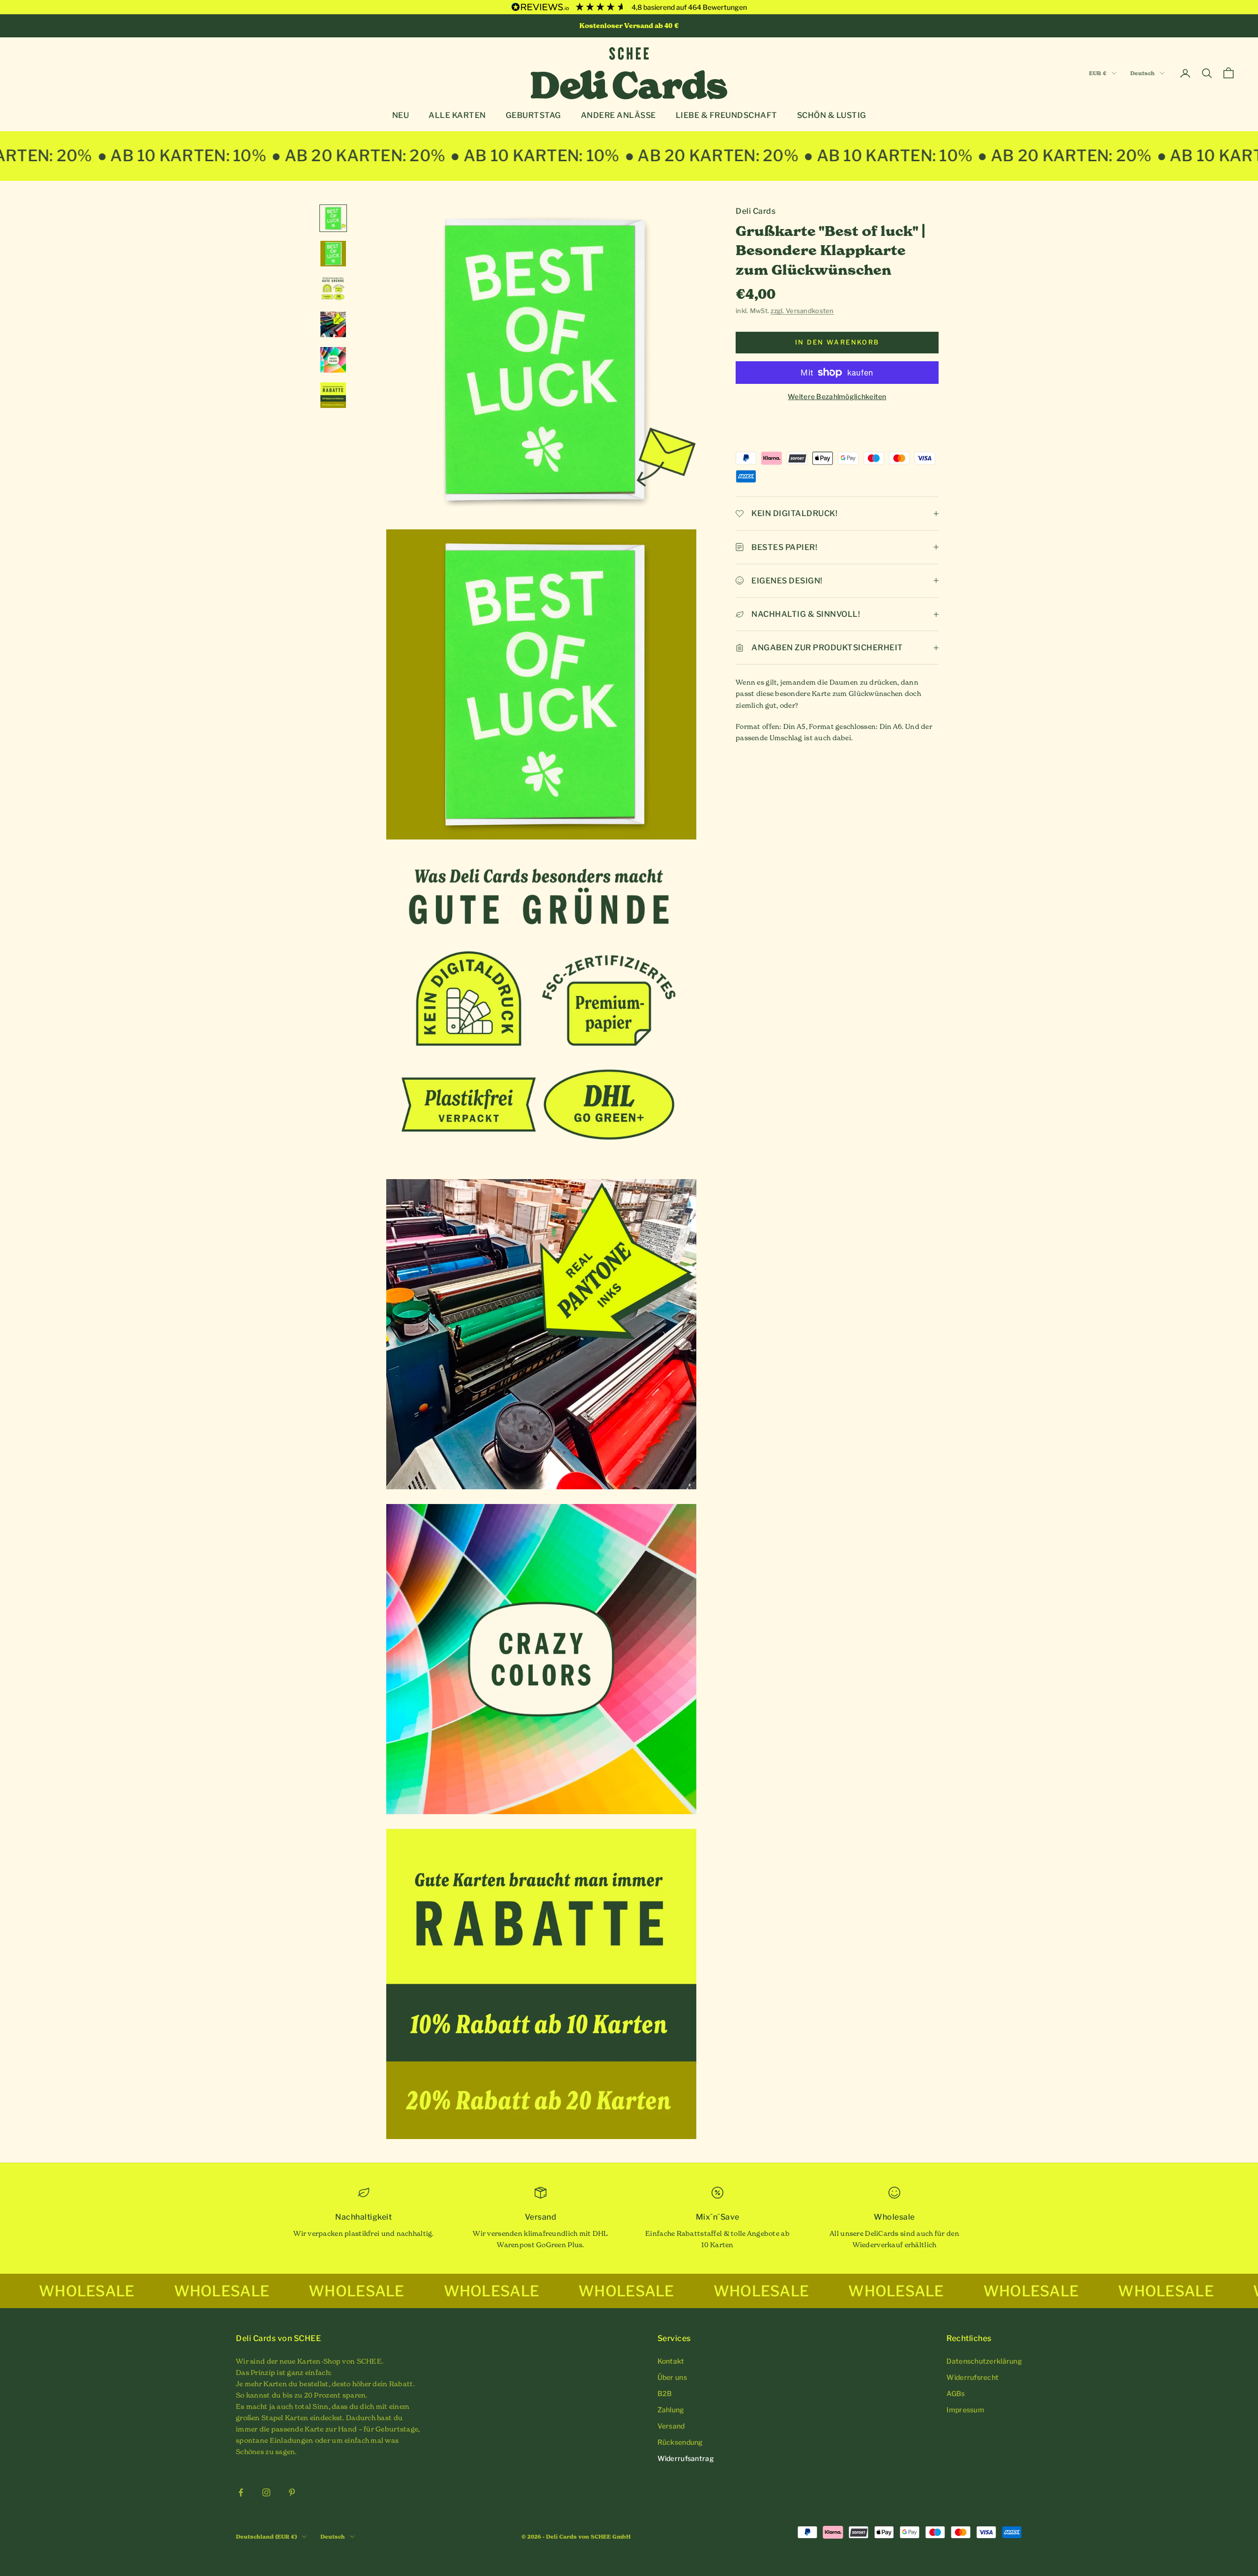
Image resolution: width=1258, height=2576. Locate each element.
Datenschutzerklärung (984, 2361)
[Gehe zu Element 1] (333, 218)
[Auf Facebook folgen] (241, 2492)
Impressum (965, 2410)
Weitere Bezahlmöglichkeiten (837, 396)
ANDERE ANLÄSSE (618, 115)
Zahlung (671, 2410)
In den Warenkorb (837, 342)
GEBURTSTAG (533, 115)
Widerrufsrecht (972, 2377)
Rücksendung (680, 2442)
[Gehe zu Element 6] (333, 395)
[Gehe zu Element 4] (333, 324)
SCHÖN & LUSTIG (832, 115)
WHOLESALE (57, 2291)
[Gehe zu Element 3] (333, 289)
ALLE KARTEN (457, 115)
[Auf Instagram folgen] (266, 2492)
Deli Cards (756, 211)
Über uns (672, 2377)
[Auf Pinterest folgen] (292, 2492)
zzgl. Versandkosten (802, 311)
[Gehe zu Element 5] (333, 360)
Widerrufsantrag (686, 2458)
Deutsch (1143, 73)
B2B (665, 2393)
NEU (401, 115)
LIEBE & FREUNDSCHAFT (727, 115)
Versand (671, 2426)
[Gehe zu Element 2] (333, 254)
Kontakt (671, 2361)
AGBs (956, 2393)
